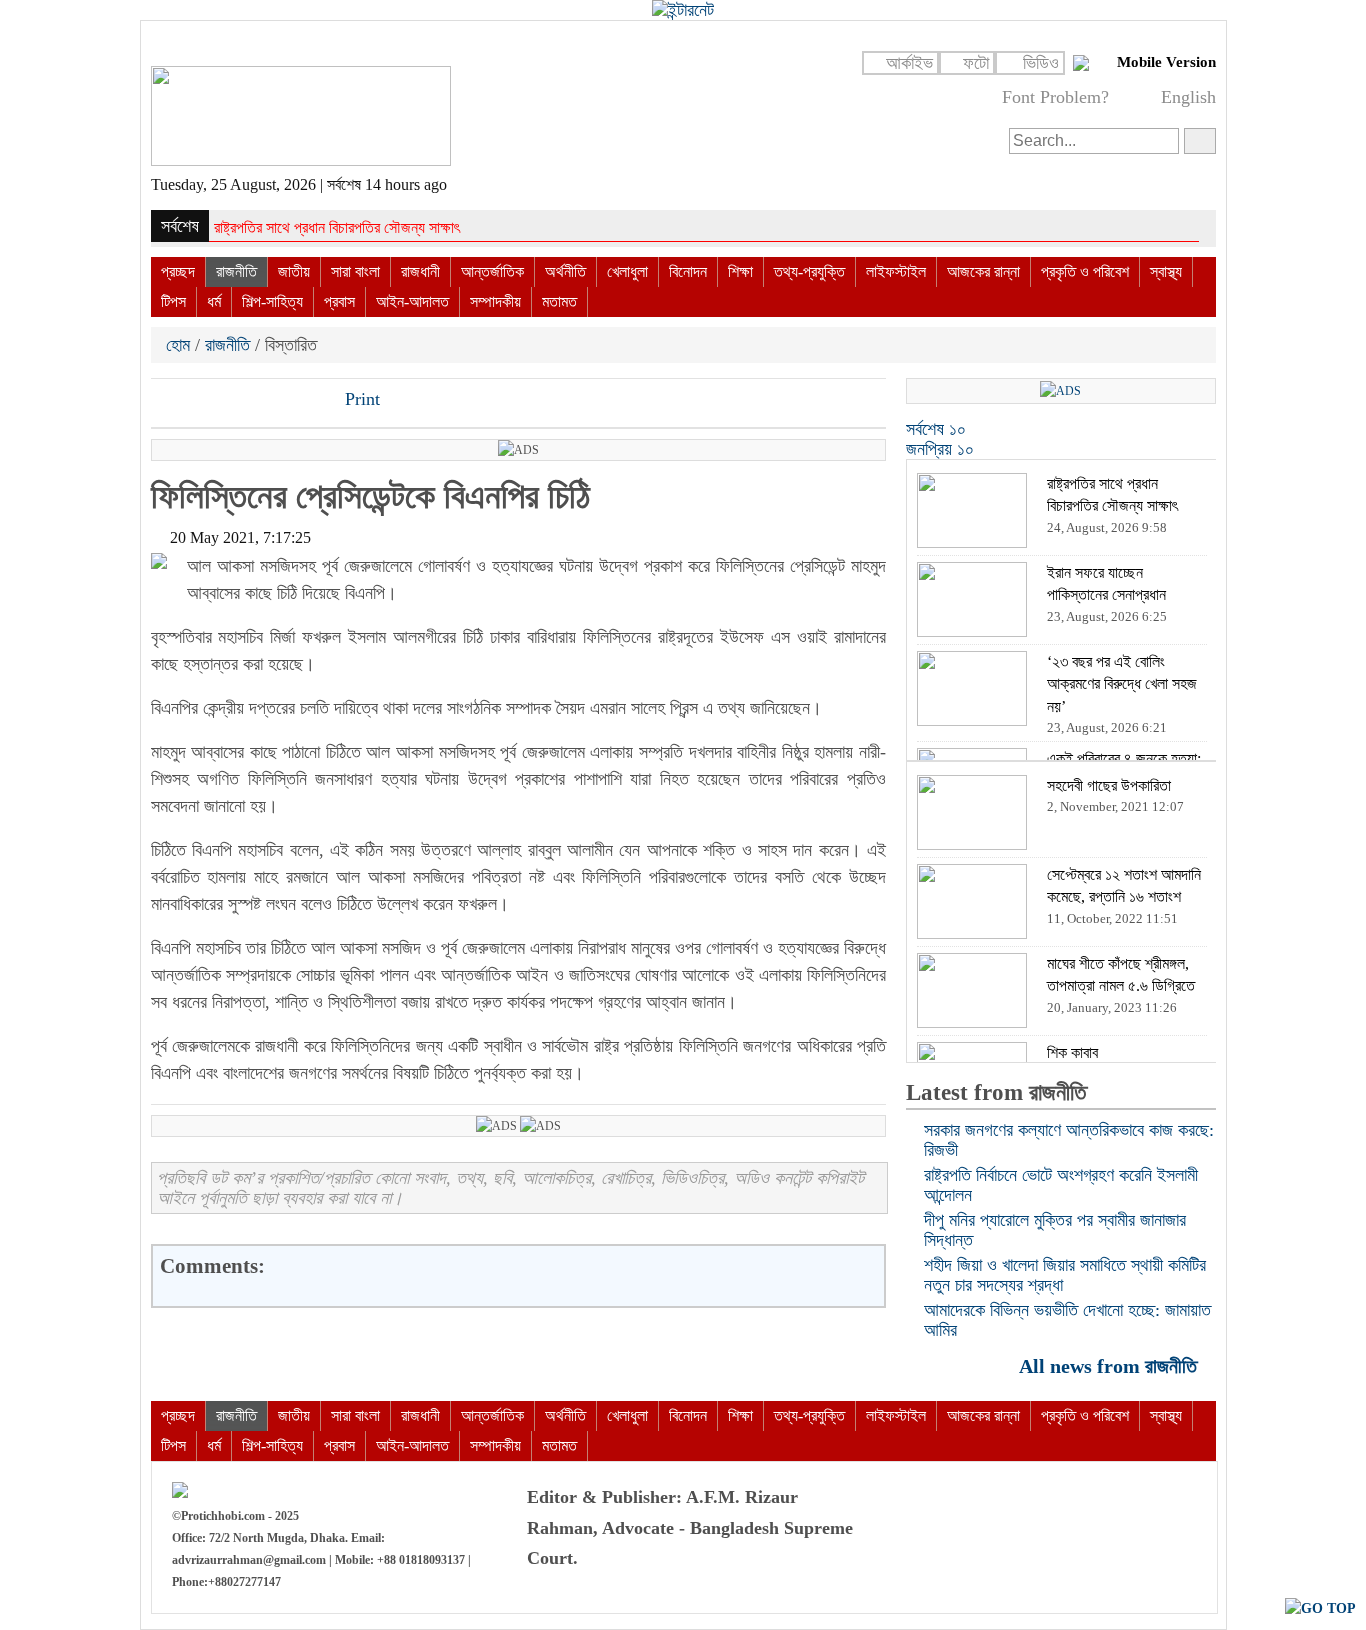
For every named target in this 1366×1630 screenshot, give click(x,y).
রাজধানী (420, 271)
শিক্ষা (740, 271)
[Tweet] (202, 401)
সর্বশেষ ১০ (936, 429)
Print (360, 399)
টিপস (173, 301)
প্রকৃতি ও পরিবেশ (1085, 271)
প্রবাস (339, 301)
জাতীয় (294, 271)
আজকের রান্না (983, 271)
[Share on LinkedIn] (270, 401)
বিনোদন (688, 271)
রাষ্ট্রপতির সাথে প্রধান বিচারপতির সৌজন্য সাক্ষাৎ (337, 227)
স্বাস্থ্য (1166, 271)
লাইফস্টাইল (896, 271)
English (1188, 97)
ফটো (976, 63)
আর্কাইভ (909, 63)
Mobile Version (1166, 62)
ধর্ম (214, 301)
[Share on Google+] (236, 401)
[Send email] (304, 401)
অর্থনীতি (565, 271)
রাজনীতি (236, 271)
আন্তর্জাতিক (492, 271)
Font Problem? (1055, 97)
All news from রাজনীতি (1110, 1365)
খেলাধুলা (627, 271)
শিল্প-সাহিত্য (272, 301)
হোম (180, 345)
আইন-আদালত (412, 301)
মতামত (559, 301)
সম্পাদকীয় (495, 301)
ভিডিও (1041, 63)
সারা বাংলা (355, 271)
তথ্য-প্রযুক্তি (809, 271)
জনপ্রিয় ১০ (940, 449)
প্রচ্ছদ (178, 271)
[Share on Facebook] (168, 401)
